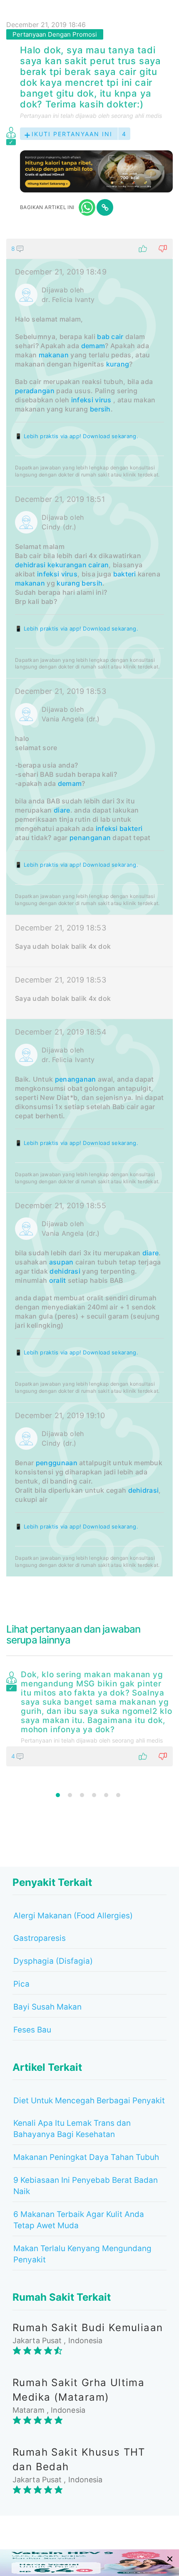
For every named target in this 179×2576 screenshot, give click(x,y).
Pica (21, 1984)
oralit (58, 1280)
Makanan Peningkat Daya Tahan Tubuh (86, 2157)
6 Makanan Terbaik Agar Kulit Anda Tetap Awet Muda (79, 2220)
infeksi (107, 828)
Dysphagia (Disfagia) (53, 1961)
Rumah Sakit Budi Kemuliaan (88, 2328)
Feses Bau (32, 2030)
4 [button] (94, 1795)
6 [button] (118, 1795)
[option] (89, 1717)
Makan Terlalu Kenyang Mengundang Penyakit (82, 2254)
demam (93, 346)
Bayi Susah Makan (47, 2007)
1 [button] (58, 1795)
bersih (100, 409)
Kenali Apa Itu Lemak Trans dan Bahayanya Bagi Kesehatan (72, 2129)
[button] (89, 249)
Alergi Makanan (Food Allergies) (73, 1916)
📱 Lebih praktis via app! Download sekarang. (77, 436)
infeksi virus (91, 400)
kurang (118, 364)
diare (62, 810)
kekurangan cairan (78, 565)
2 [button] (70, 1795)
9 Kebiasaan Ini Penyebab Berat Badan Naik (86, 2186)
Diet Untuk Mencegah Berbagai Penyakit (89, 2101)
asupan (61, 1262)
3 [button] (82, 1795)
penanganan (90, 838)
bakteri (125, 574)
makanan (54, 355)
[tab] (89, 908)
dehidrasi (30, 565)
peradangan (35, 391)
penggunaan (57, 1463)
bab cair (110, 337)
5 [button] (106, 1795)
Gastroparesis (40, 1938)
